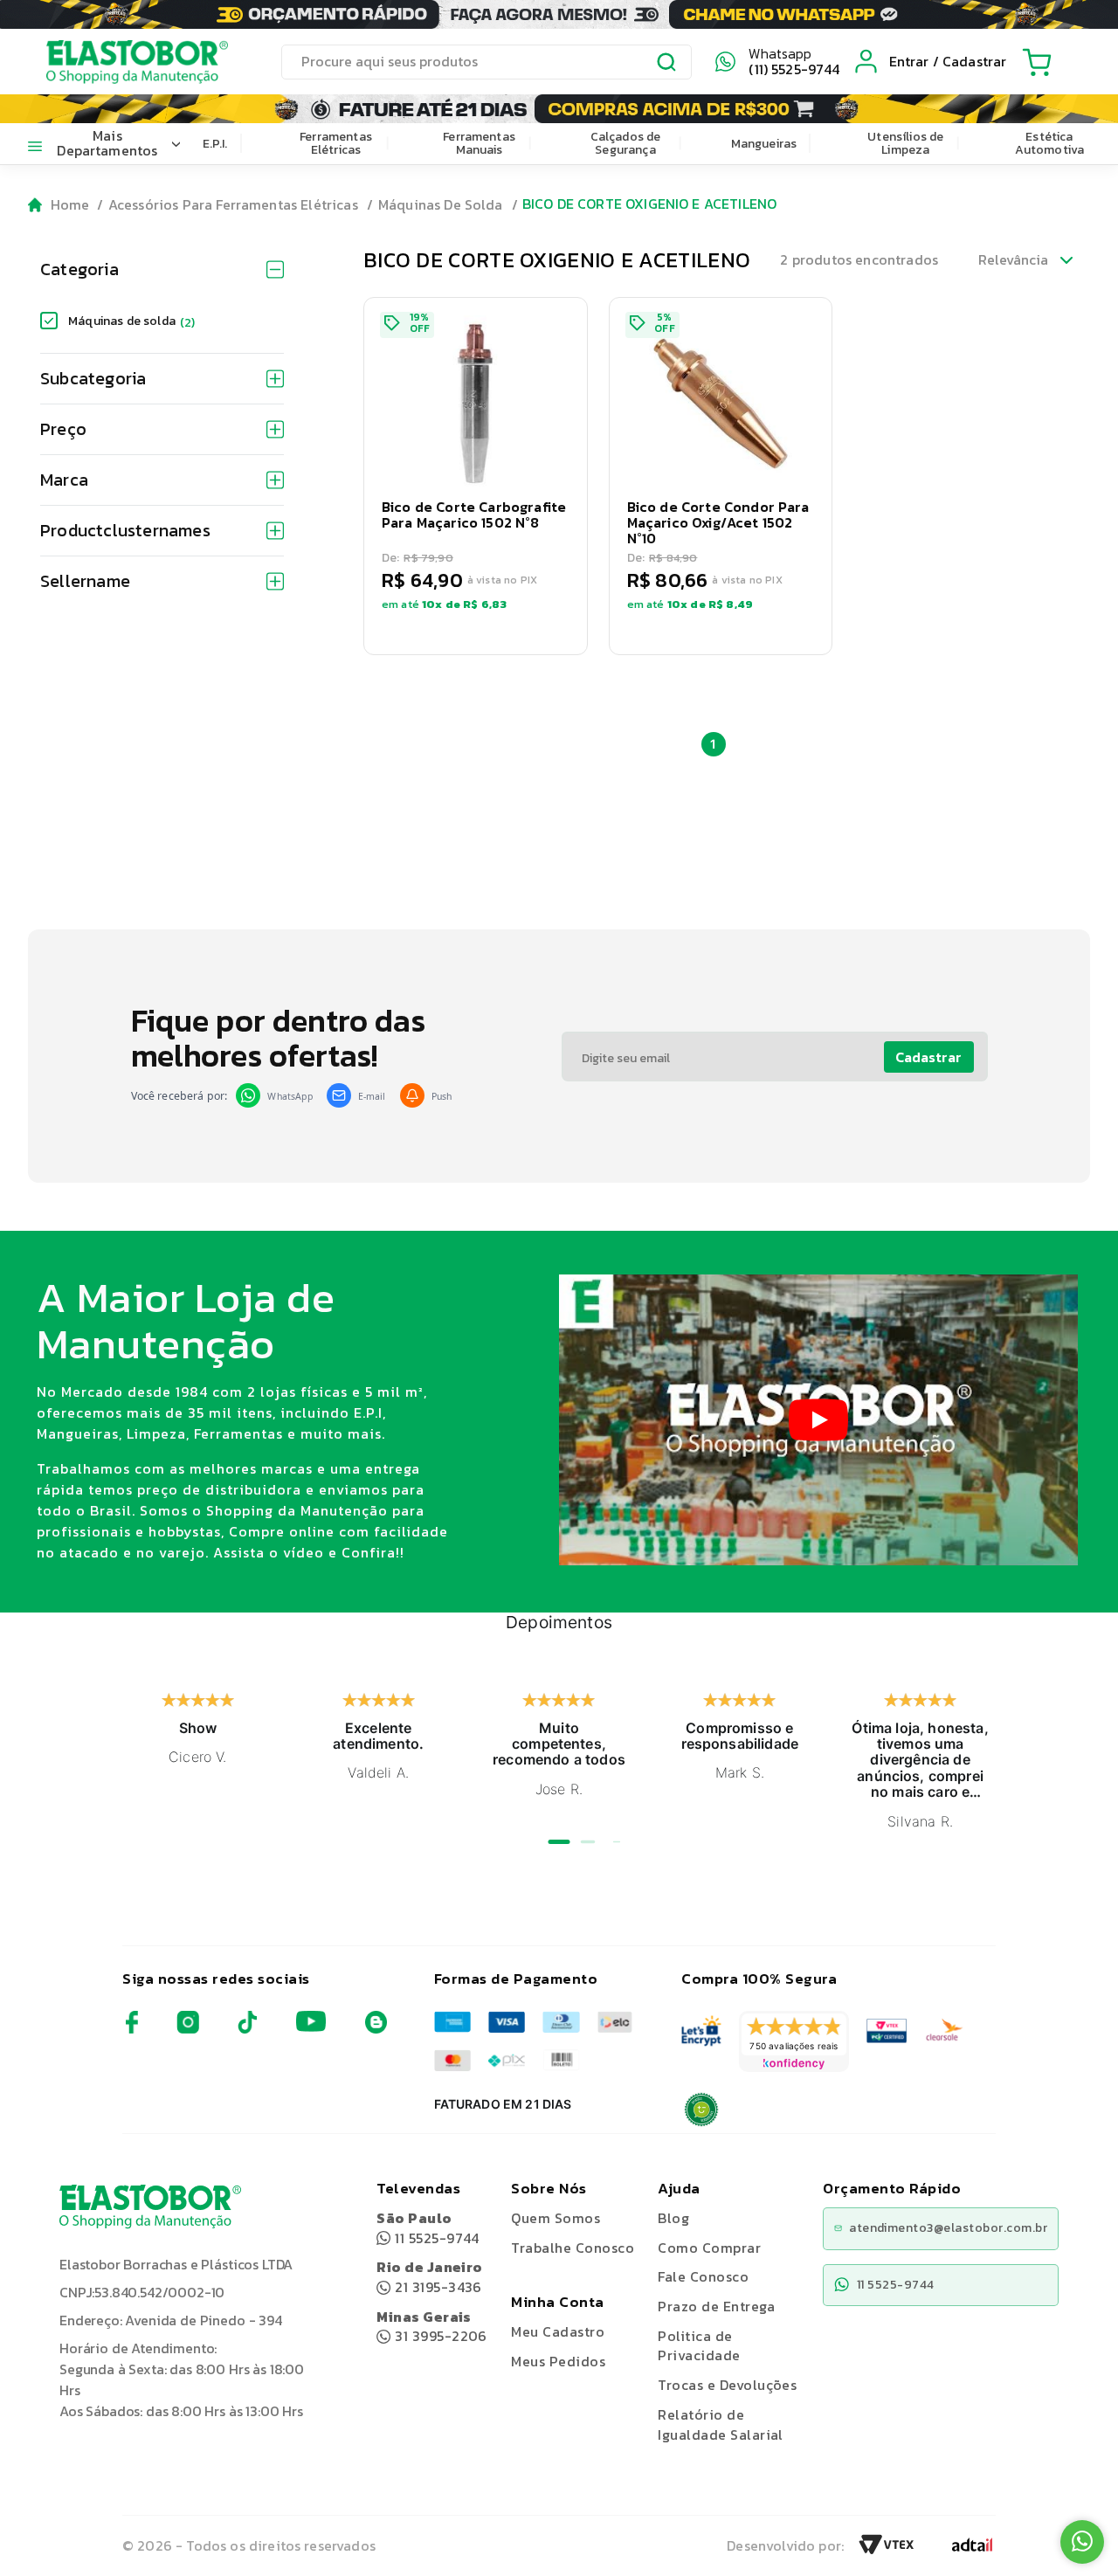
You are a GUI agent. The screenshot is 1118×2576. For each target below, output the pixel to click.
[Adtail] (972, 2550)
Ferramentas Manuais (479, 143)
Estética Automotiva (1050, 143)
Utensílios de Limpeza (905, 143)
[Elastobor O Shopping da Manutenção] (121, 61)
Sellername (85, 581)
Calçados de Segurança (626, 143)
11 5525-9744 (428, 2228)
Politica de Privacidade (699, 2346)
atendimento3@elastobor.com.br (948, 2228)
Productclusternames (125, 530)
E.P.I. (215, 144)
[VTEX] (887, 2550)
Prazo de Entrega (716, 2306)
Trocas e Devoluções (727, 2385)
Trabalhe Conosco (573, 2248)
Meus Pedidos (558, 2361)
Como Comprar (709, 2248)
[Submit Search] (667, 65)
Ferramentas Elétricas (336, 143)
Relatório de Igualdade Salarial (721, 2424)
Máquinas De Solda (441, 204)
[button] (476, 476)
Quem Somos (556, 2218)
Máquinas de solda (132, 321)
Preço (63, 429)
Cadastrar (928, 1057)
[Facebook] (132, 2029)
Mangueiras (764, 144)
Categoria (79, 269)
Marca (64, 480)
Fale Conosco (703, 2276)
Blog (673, 2218)
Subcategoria (93, 378)
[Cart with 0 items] (1037, 62)
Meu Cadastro (558, 2331)
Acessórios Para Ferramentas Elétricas (233, 204)
